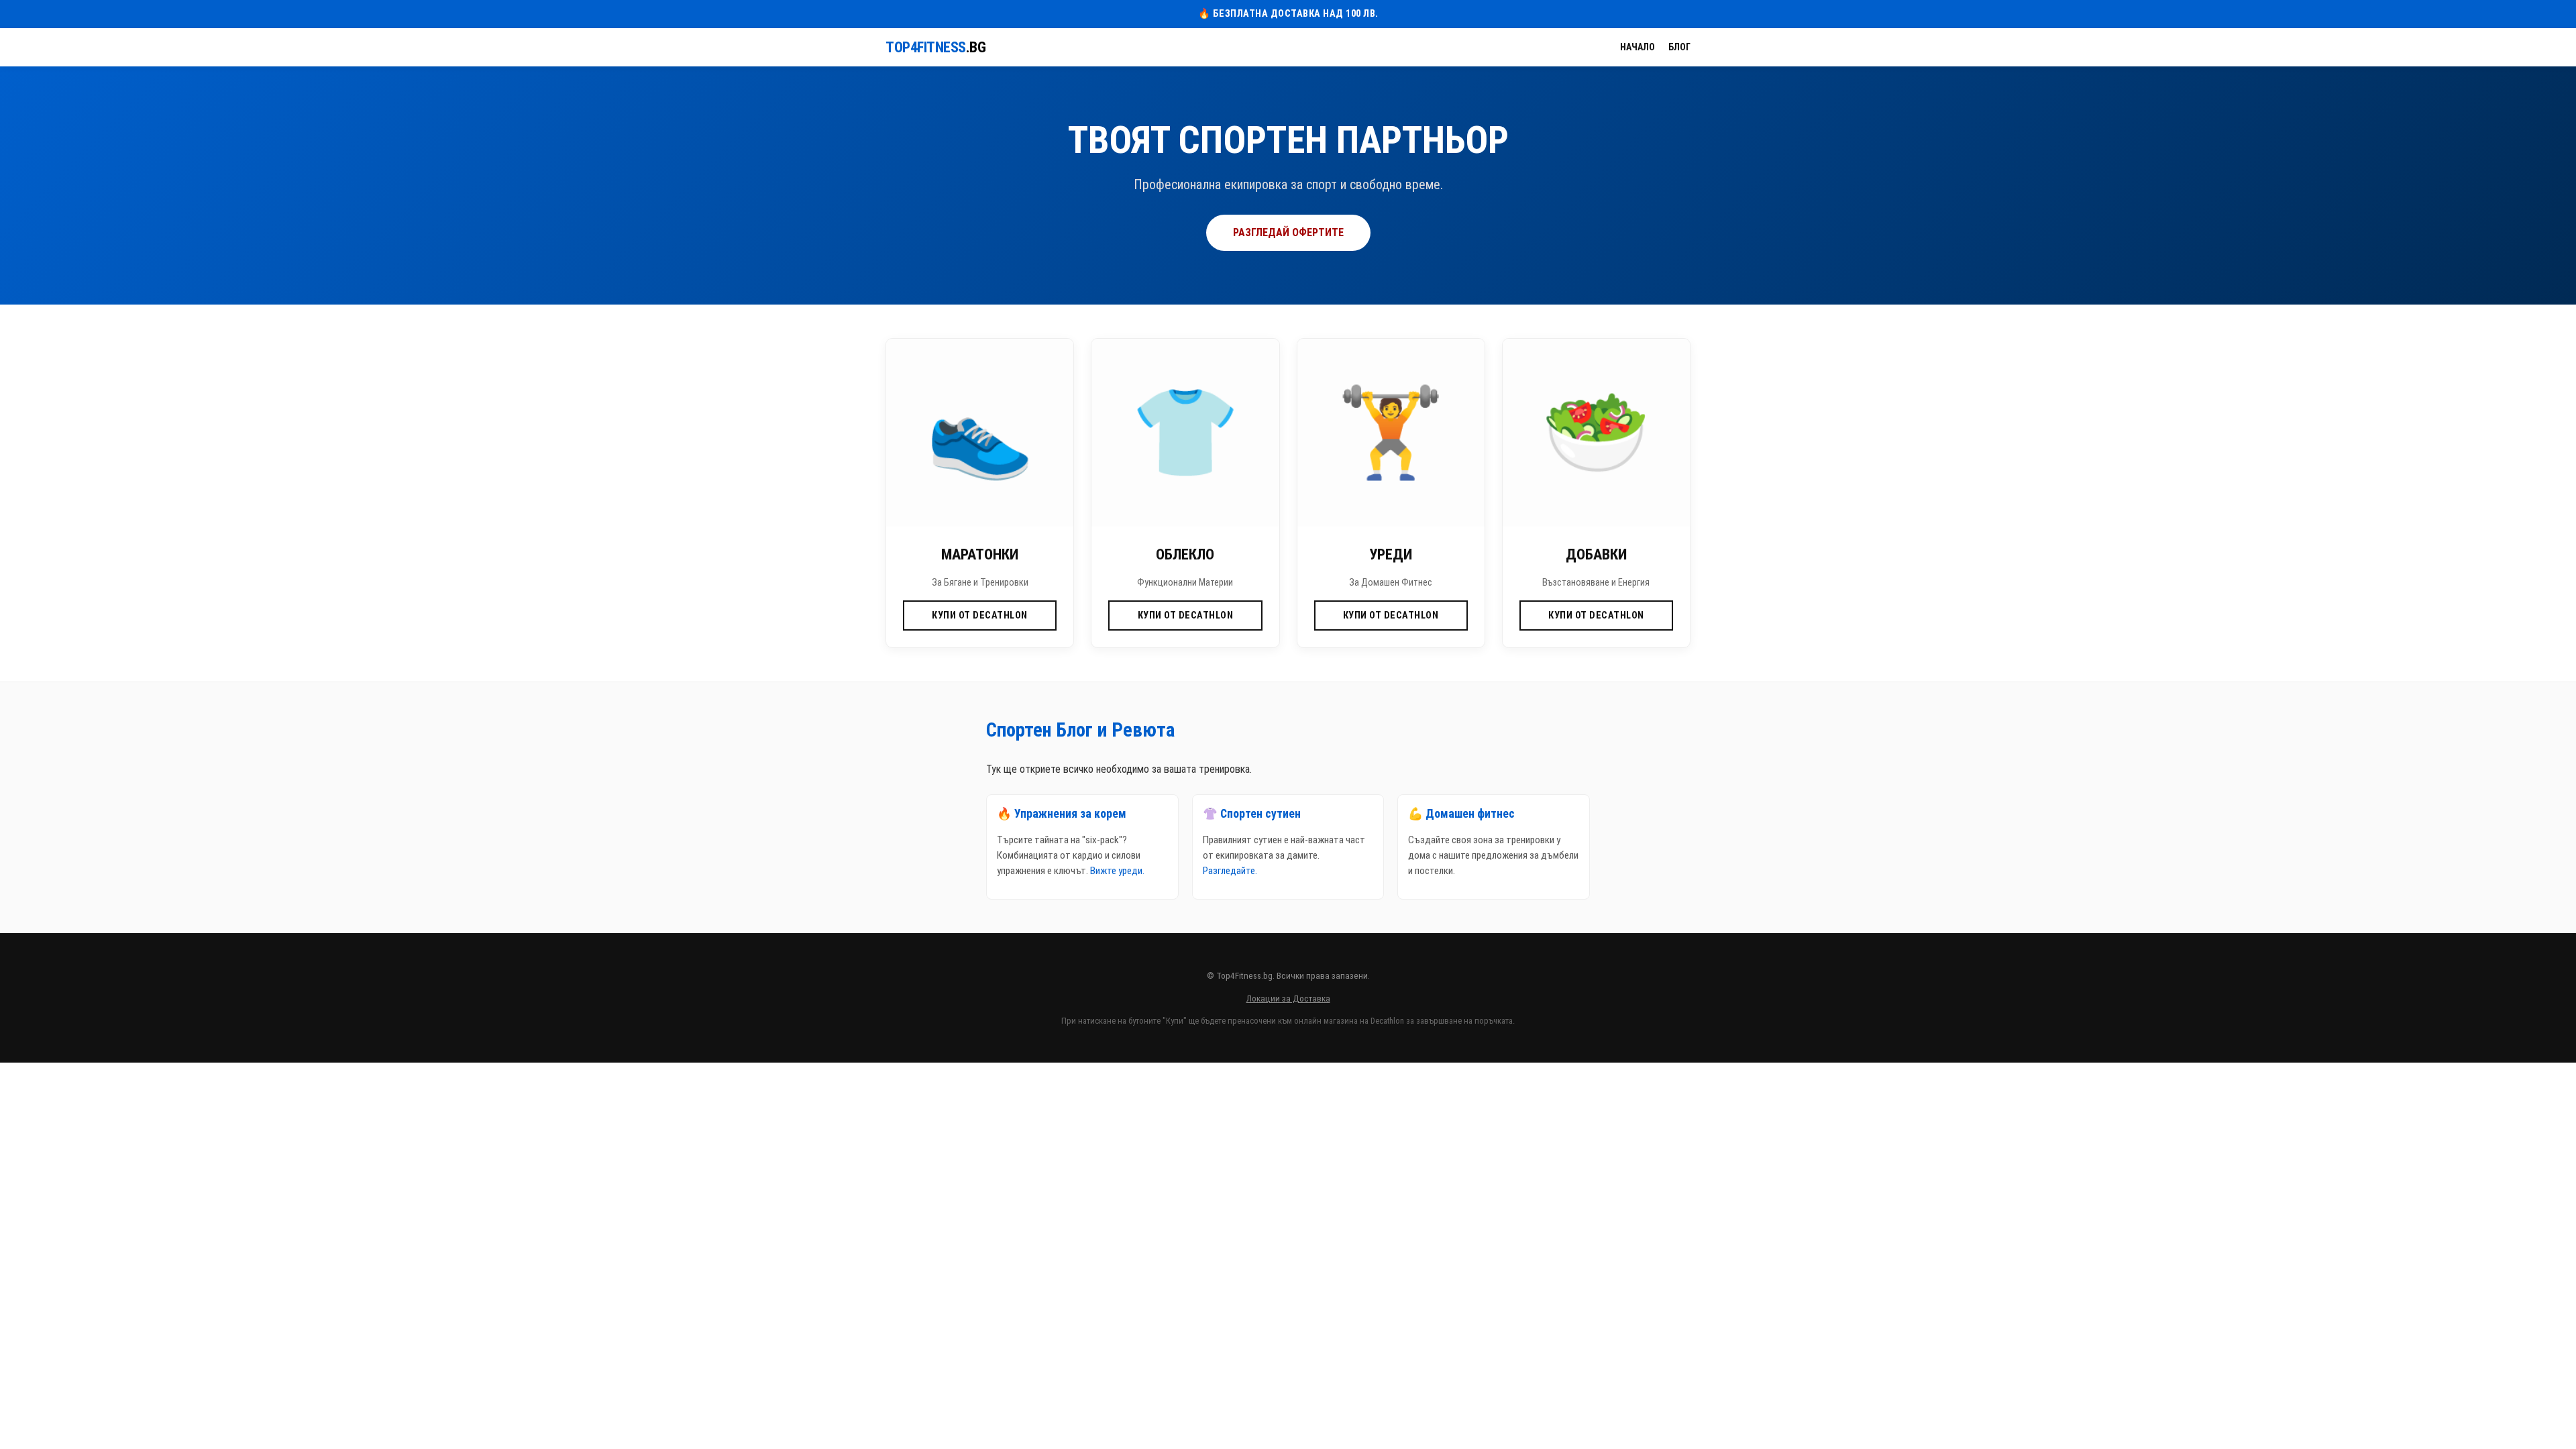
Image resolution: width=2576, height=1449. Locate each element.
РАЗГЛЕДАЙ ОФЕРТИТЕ (1288, 232)
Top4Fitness (935, 47)
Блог (1679, 47)
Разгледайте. (1230, 871)
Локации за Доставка (1288, 998)
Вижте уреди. (1117, 871)
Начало (1638, 47)
